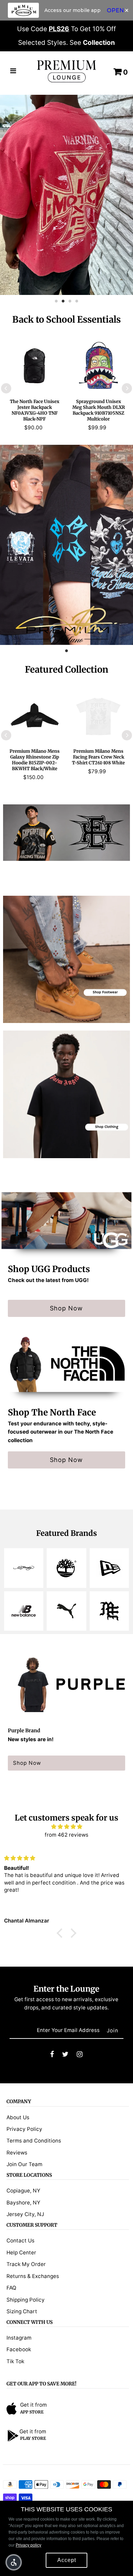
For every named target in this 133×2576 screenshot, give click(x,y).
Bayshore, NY (23, 2203)
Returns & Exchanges (33, 2276)
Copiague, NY (23, 2191)
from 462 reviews (66, 1835)
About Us (18, 2117)
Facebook (19, 2349)
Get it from (33, 2405)
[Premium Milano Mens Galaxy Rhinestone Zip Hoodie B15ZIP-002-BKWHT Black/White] (35, 716)
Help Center (21, 2253)
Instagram (19, 2338)
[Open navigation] (13, 72)
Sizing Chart (22, 2311)
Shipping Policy (26, 2300)
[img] (66, 1827)
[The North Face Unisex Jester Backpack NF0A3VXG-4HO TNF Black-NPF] (35, 366)
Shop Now (66, 1308)
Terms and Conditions (34, 2141)
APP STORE (32, 2412)
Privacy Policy (24, 2129)
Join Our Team (24, 2164)
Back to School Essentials (66, 319)
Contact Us (20, 2241)
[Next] (127, 388)
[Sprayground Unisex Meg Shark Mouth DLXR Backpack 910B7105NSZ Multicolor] (98, 366)
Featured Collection (66, 669)
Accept (67, 2560)
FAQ (11, 2288)
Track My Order (26, 2264)
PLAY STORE (33, 2438)
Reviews (17, 2153)
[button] (14, 2562)
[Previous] (6, 388)
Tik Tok (15, 2361)
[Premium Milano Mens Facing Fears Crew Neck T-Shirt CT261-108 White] (98, 716)
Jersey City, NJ (25, 2214)
